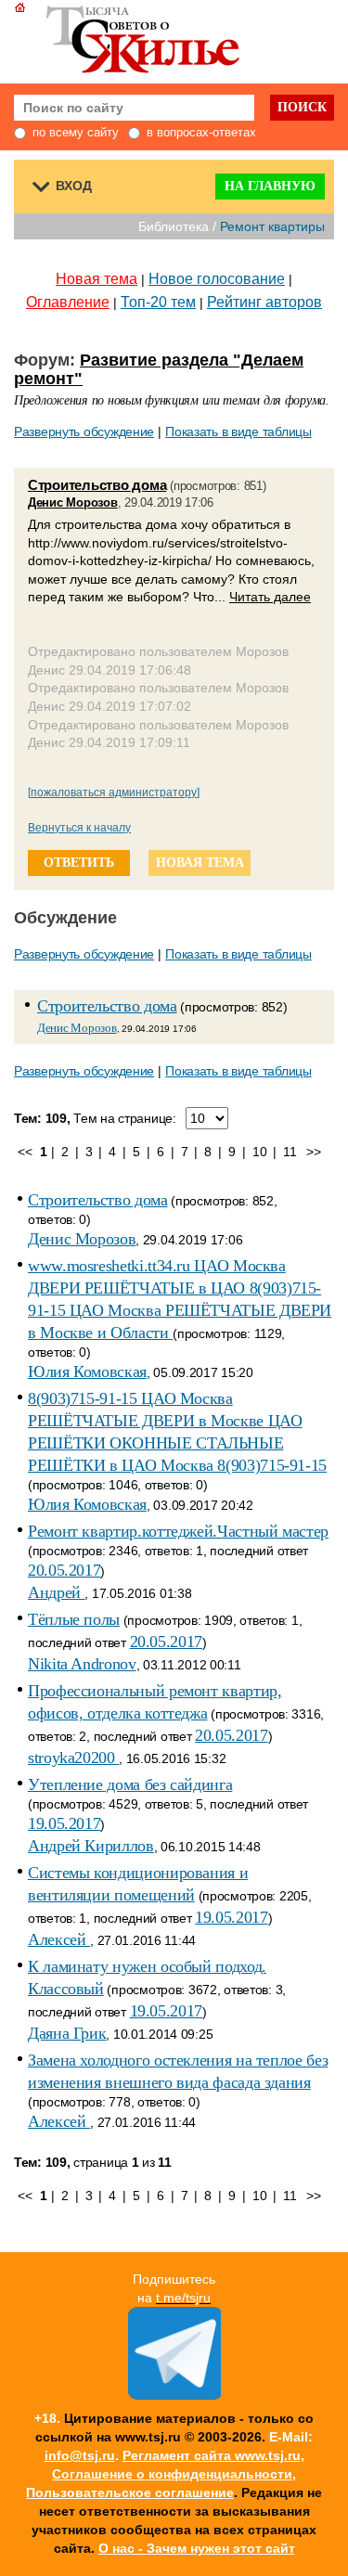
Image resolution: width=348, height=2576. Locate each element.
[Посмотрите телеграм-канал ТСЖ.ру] (174, 2395)
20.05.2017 (64, 1570)
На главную (270, 186)
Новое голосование (217, 279)
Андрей (56, 1592)
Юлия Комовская (87, 1372)
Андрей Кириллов (91, 1846)
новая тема (200, 863)
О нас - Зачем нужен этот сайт (197, 2548)
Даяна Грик (67, 2033)
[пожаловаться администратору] (114, 792)
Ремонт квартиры (272, 226)
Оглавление (68, 302)
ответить (79, 863)
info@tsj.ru (80, 2455)
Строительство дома (97, 485)
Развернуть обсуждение (84, 431)
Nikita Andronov (82, 1664)
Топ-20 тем (158, 302)
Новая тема (97, 279)
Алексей (59, 1939)
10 (259, 1152)
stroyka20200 (73, 1758)
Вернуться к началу (79, 828)
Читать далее (270, 597)
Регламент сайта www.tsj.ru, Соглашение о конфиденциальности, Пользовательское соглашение (165, 2474)
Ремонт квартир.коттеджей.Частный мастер (178, 1531)
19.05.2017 (64, 1823)
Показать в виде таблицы (238, 431)
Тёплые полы (74, 1619)
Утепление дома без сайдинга (130, 1784)
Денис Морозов (73, 502)
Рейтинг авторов (264, 302)
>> (313, 1152)
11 (290, 1152)
